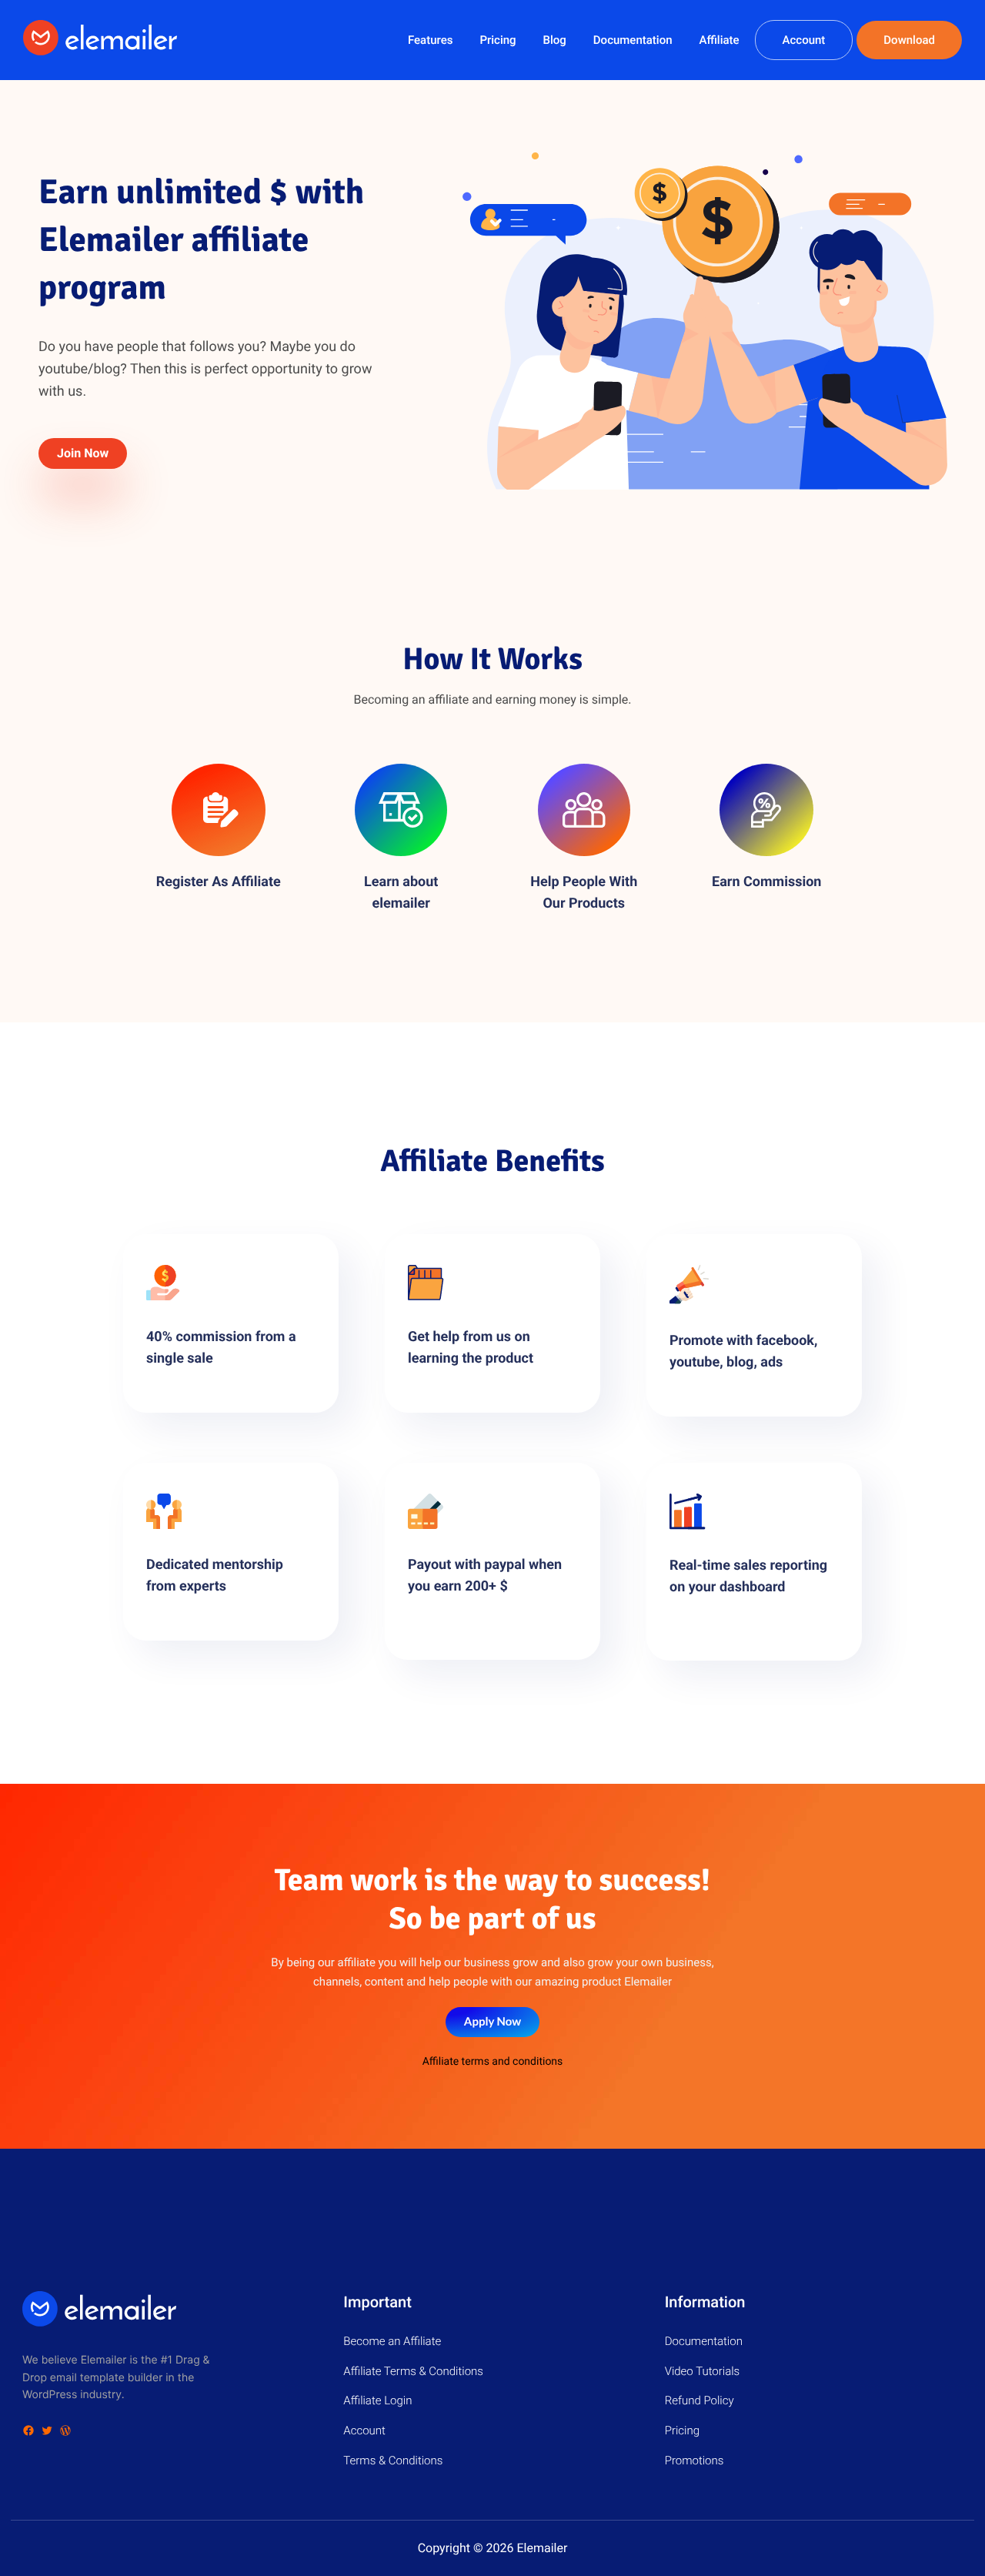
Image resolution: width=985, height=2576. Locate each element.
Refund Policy (700, 2400)
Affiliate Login (377, 2400)
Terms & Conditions (393, 2461)
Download (909, 40)
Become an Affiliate (392, 2341)
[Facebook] (28, 2430)
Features (430, 40)
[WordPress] (65, 2430)
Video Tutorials (703, 2371)
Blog (555, 40)
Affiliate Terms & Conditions (413, 2371)
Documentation (633, 40)
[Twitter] (47, 2430)
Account (804, 40)
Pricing (498, 40)
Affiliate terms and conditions (493, 2062)
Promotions (695, 2461)
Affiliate (719, 40)
